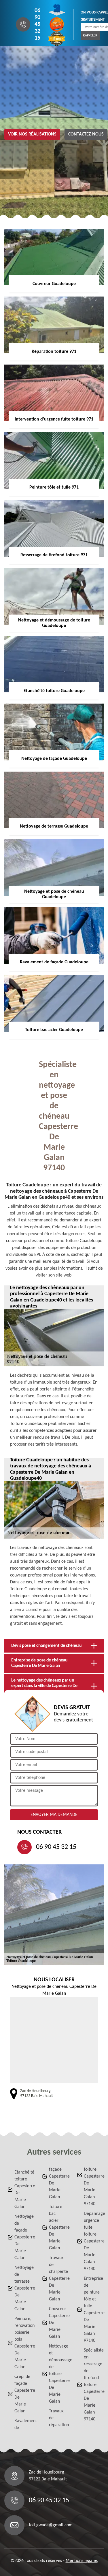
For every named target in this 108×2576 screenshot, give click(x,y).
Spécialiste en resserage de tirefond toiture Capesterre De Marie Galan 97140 (92, 2385)
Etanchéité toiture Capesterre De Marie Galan (23, 2190)
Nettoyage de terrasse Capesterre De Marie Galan (23, 2288)
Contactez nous (86, 134)
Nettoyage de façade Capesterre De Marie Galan (23, 2237)
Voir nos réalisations (32, 134)
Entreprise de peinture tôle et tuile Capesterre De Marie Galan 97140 (92, 2310)
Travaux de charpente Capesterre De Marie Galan (57, 2279)
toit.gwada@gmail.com (51, 2525)
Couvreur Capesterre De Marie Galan (57, 2323)
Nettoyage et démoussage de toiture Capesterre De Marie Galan (57, 2374)
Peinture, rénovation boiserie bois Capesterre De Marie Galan (23, 2343)
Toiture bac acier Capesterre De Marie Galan (57, 2228)
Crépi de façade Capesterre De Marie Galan (23, 2394)
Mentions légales (82, 2561)
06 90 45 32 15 (37, 24)
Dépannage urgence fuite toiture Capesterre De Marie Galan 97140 (92, 2241)
